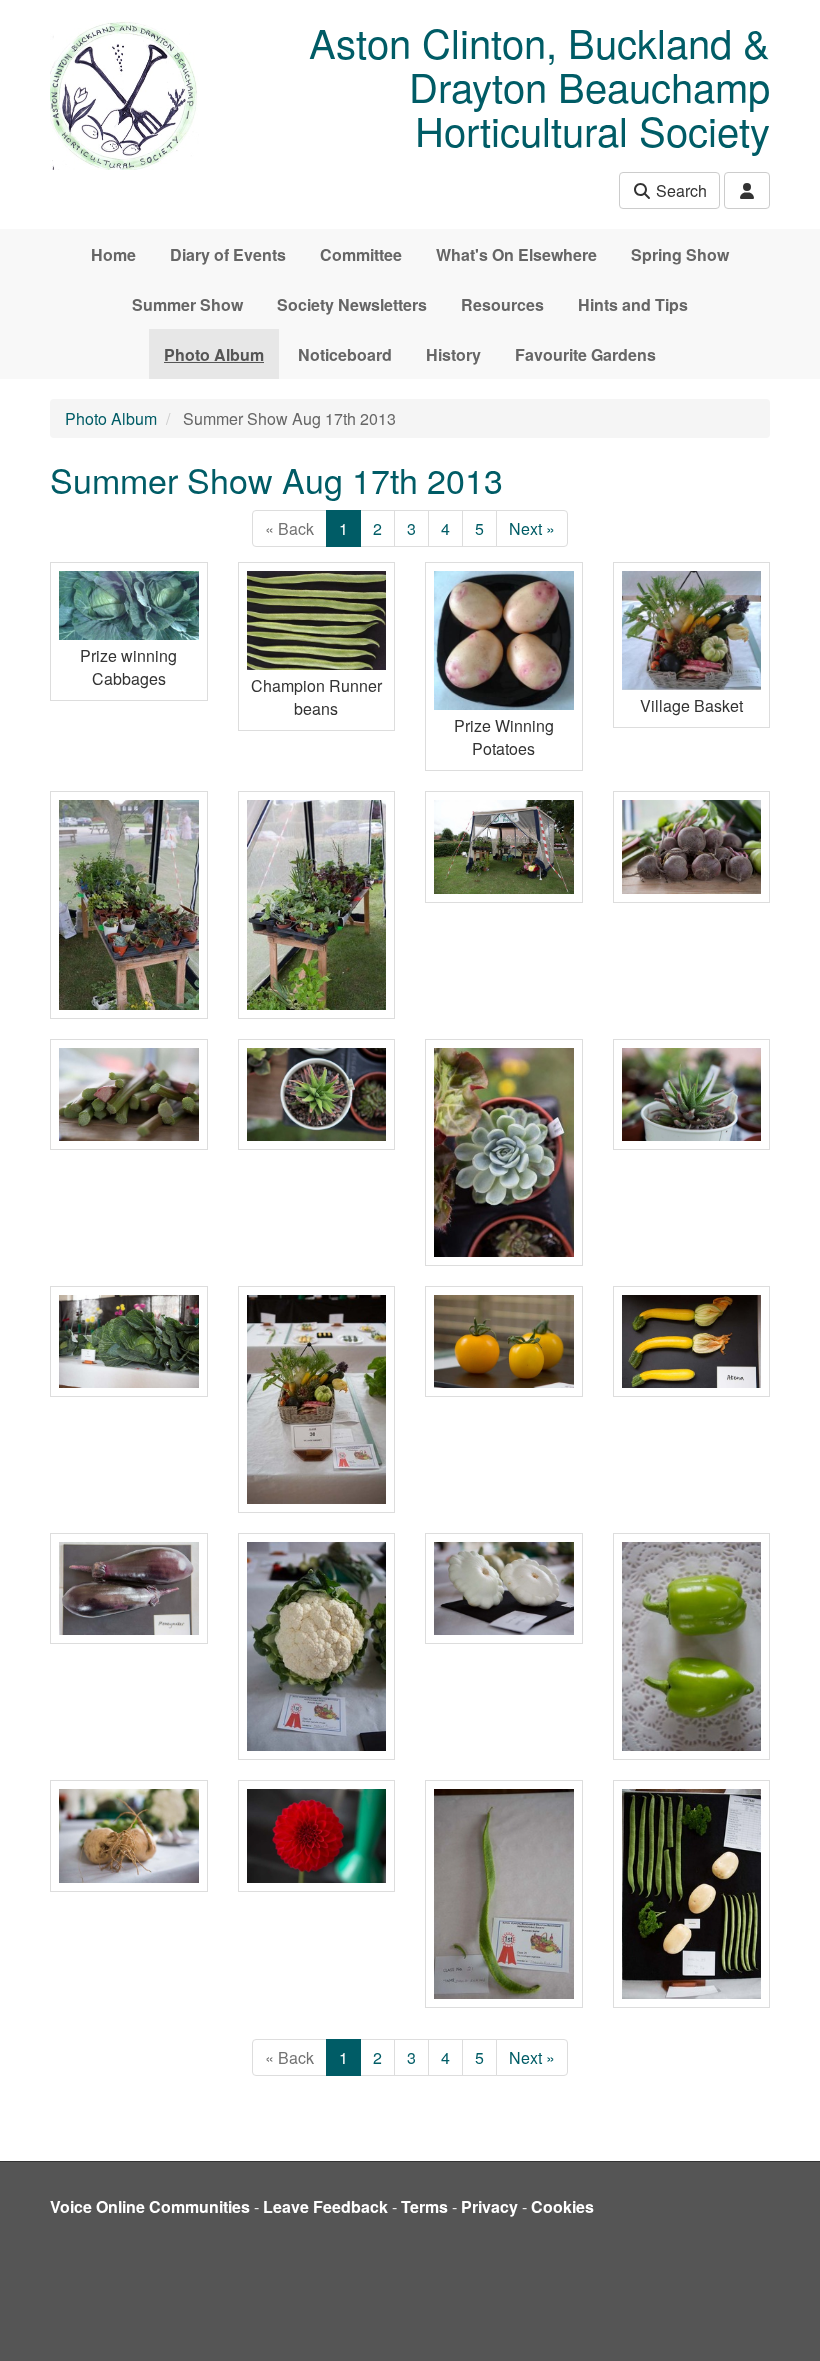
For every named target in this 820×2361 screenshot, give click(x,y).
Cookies (562, 2206)
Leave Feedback (325, 2206)
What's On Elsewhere (516, 254)
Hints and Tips (633, 304)
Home (113, 254)
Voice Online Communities (150, 2206)
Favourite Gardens (585, 354)
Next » (532, 528)
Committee (361, 254)
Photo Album (214, 354)
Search (679, 190)
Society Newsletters (352, 304)
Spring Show (680, 254)
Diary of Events (228, 254)
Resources (502, 304)
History (453, 354)
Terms (424, 2206)
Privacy (489, 2206)
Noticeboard (345, 354)
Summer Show (187, 304)
